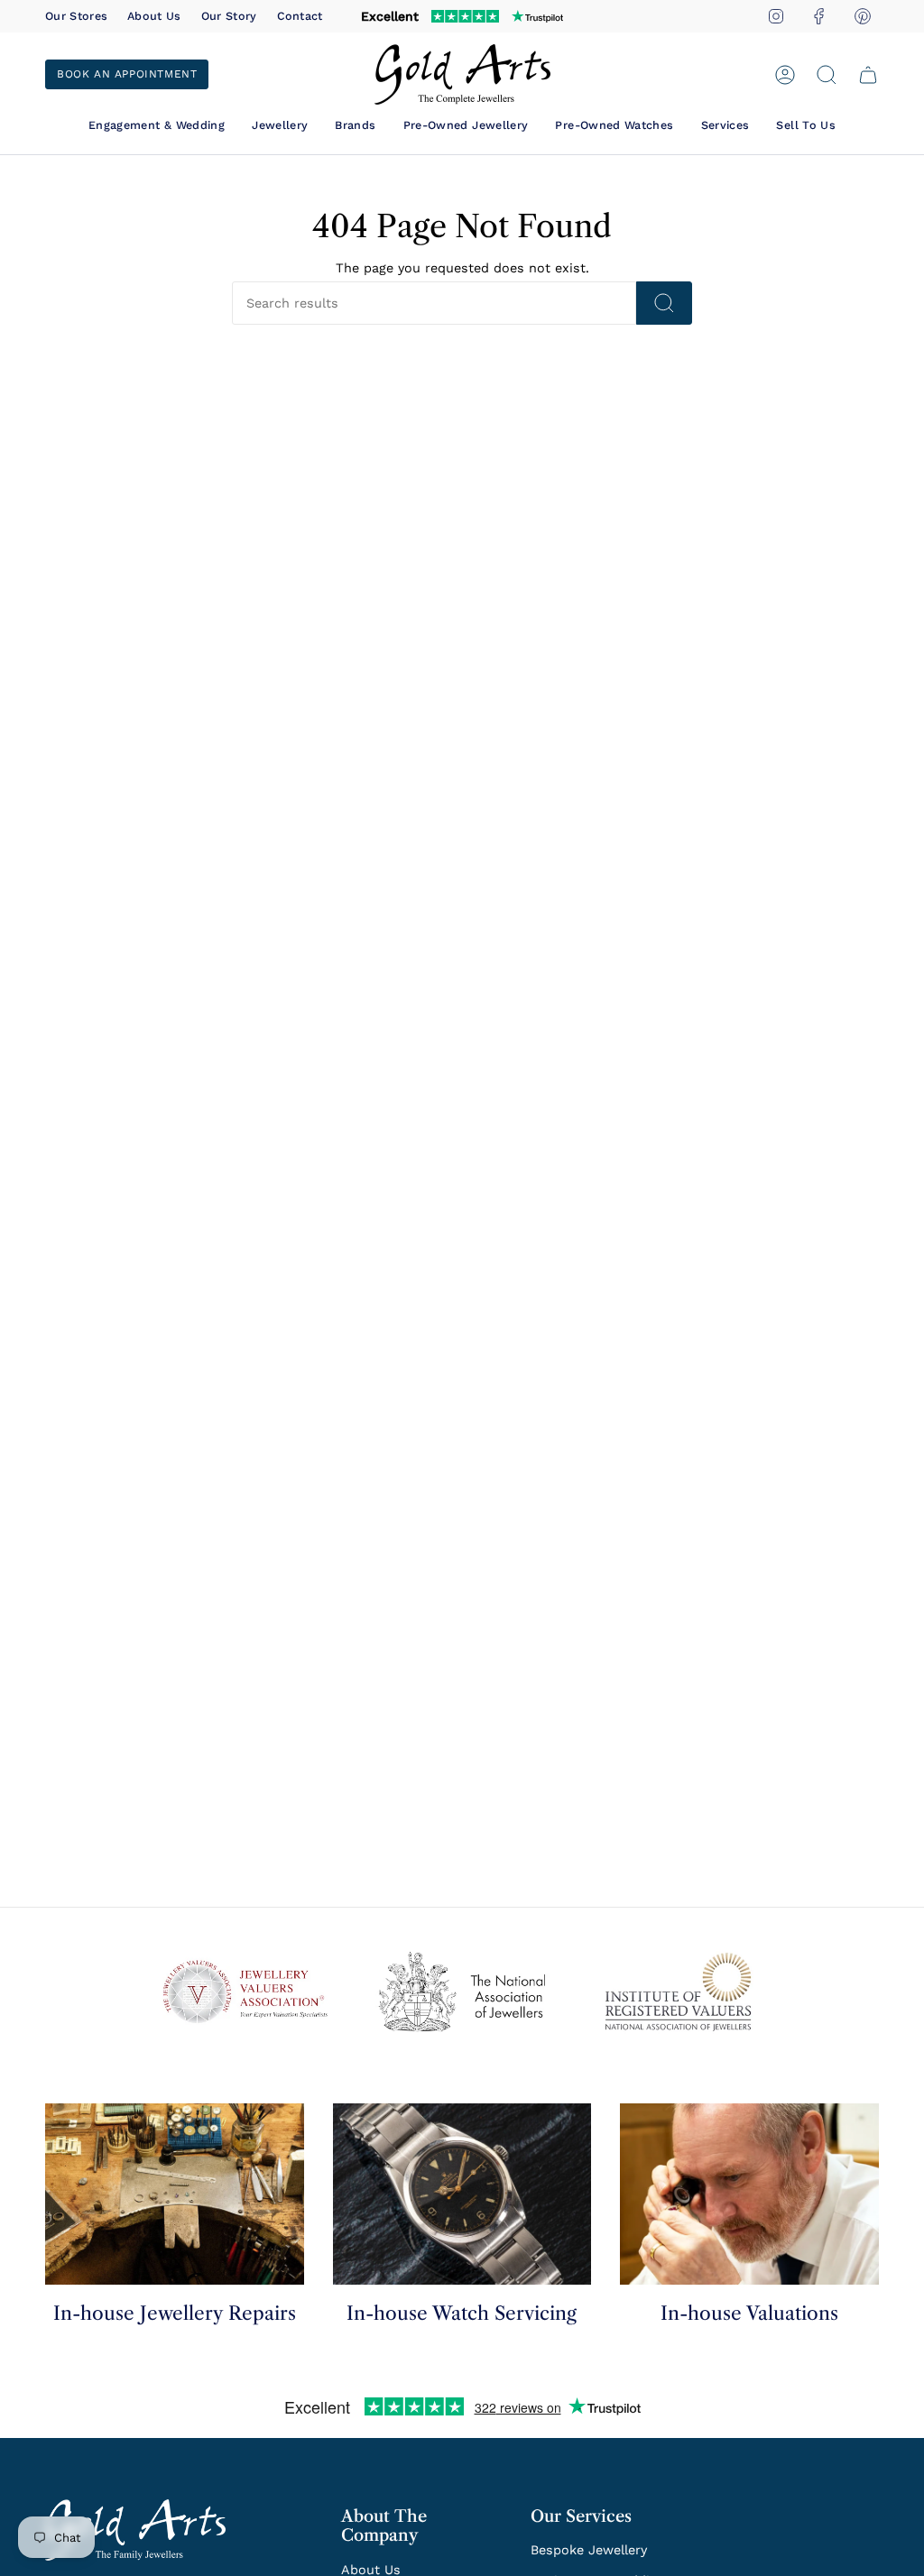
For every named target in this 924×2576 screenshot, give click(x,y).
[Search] (664, 303)
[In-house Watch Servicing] (462, 2194)
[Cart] (868, 75)
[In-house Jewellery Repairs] (175, 2194)
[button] (157, 125)
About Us (154, 16)
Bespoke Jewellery (589, 2550)
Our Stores (76, 16)
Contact (300, 16)
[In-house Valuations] (749, 2194)
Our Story (229, 16)
